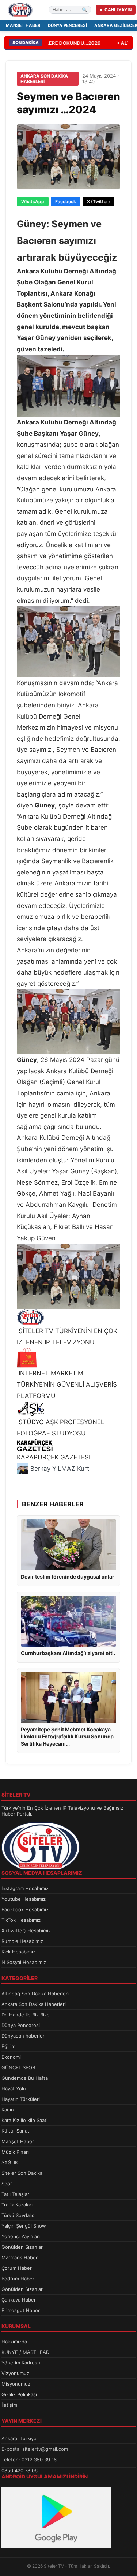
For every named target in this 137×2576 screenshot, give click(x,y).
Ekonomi (11, 2057)
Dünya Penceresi (67, 25)
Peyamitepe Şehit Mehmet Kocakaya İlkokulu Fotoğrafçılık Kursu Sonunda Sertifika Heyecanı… (67, 1737)
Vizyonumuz (15, 2373)
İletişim (9, 2405)
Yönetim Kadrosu (21, 2363)
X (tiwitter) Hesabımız (26, 1931)
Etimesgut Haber (21, 2310)
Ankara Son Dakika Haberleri (34, 2004)
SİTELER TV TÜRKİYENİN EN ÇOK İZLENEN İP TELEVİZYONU (67, 1337)
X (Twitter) (98, 202)
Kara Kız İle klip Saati (24, 2120)
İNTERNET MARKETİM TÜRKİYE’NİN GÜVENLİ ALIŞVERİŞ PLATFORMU (67, 1384)
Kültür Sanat (15, 2131)
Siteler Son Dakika (22, 2173)
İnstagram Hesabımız (25, 1888)
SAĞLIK (10, 2162)
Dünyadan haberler (23, 2036)
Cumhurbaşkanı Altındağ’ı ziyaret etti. (68, 1653)
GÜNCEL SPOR (18, 2067)
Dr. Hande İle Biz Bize (26, 2015)
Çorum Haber (17, 2268)
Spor (7, 2184)
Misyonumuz (16, 2384)
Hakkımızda (14, 2342)
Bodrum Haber (18, 2279)
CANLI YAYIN (118, 10)
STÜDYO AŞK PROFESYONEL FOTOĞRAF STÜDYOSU (61, 1428)
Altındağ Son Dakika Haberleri (35, 1994)
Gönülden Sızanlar (22, 2247)
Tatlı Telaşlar (15, 2194)
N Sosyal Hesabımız (24, 1962)
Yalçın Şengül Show (24, 2226)
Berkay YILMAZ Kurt (60, 1469)
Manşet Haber (23, 25)
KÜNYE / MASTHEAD (25, 2352)
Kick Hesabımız (18, 1952)
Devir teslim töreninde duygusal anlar (68, 1577)
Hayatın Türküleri (21, 2099)
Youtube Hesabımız (24, 1899)
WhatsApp (33, 202)
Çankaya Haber (19, 2300)
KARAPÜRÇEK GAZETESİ (54, 1457)
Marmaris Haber (20, 2257)
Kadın (8, 2110)
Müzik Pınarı (15, 2152)
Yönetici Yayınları (21, 2236)
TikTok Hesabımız (21, 1920)
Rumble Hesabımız (22, 1941)
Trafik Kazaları (17, 2205)
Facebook (66, 202)
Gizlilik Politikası (19, 2394)
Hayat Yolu (14, 2089)
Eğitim (8, 2046)
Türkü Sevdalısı (18, 2215)
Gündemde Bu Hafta (25, 2078)
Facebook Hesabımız (25, 1909)
